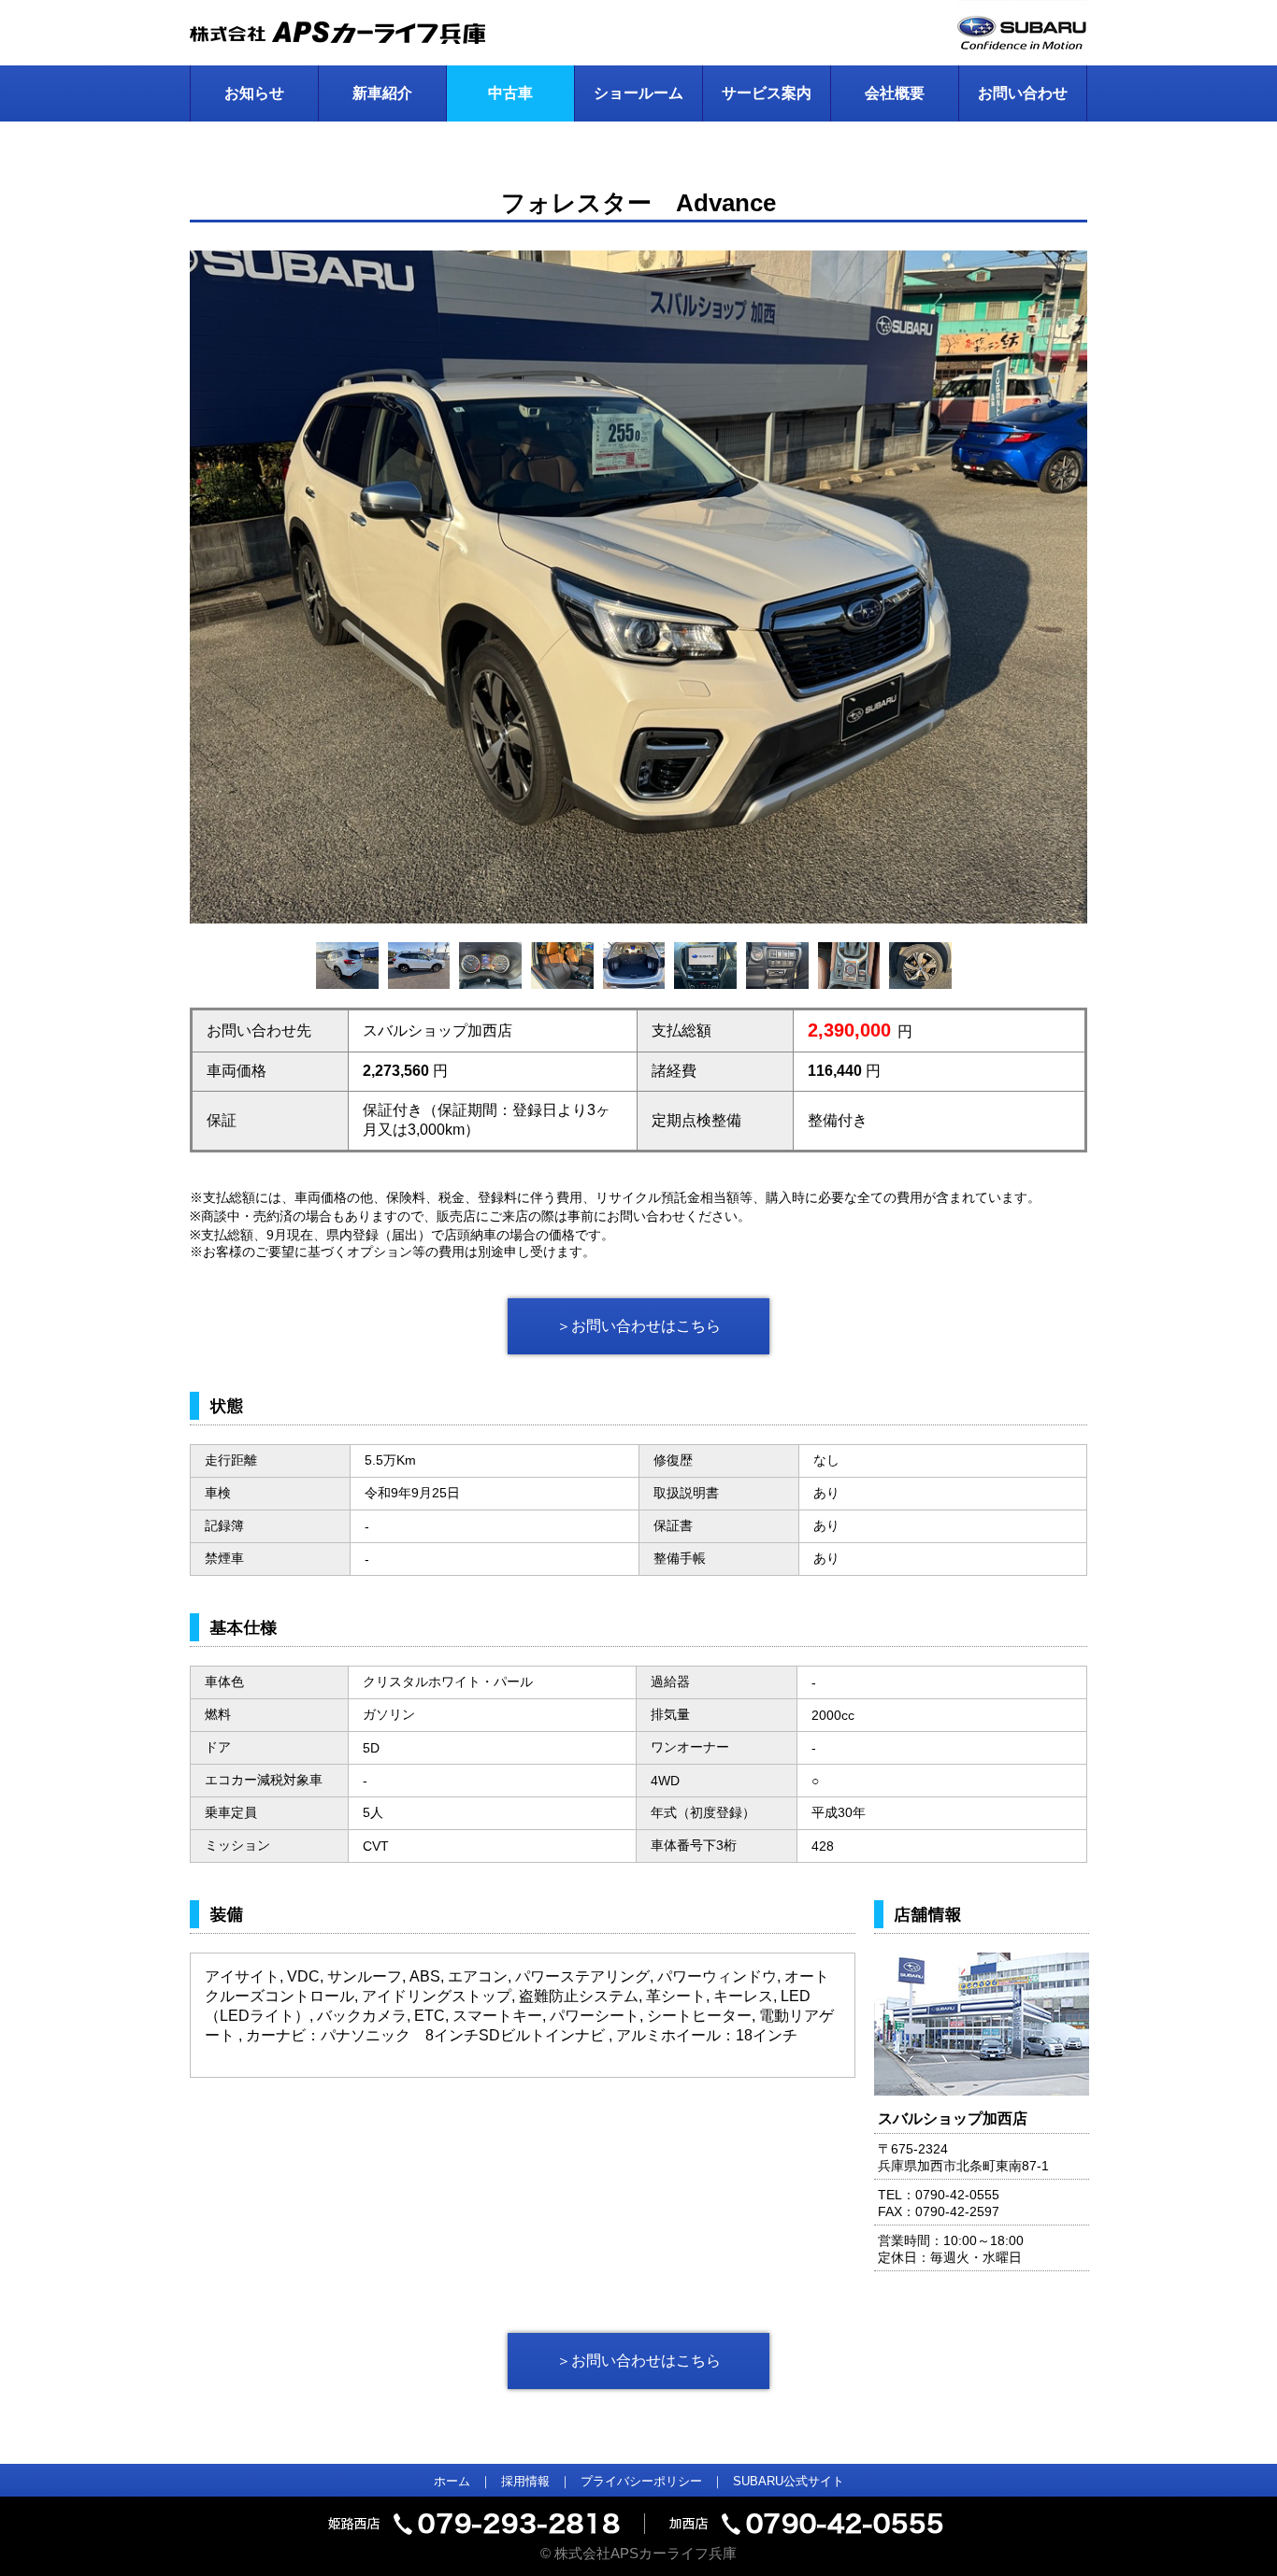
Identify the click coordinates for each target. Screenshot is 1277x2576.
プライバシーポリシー (641, 2481)
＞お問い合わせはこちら (638, 1326)
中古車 (510, 93)
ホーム (452, 2481)
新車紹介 (382, 93)
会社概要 (895, 93)
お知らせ (254, 93)
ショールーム (638, 93)
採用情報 (525, 2481)
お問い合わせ (1023, 93)
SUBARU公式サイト (789, 2481)
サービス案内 (767, 93)
